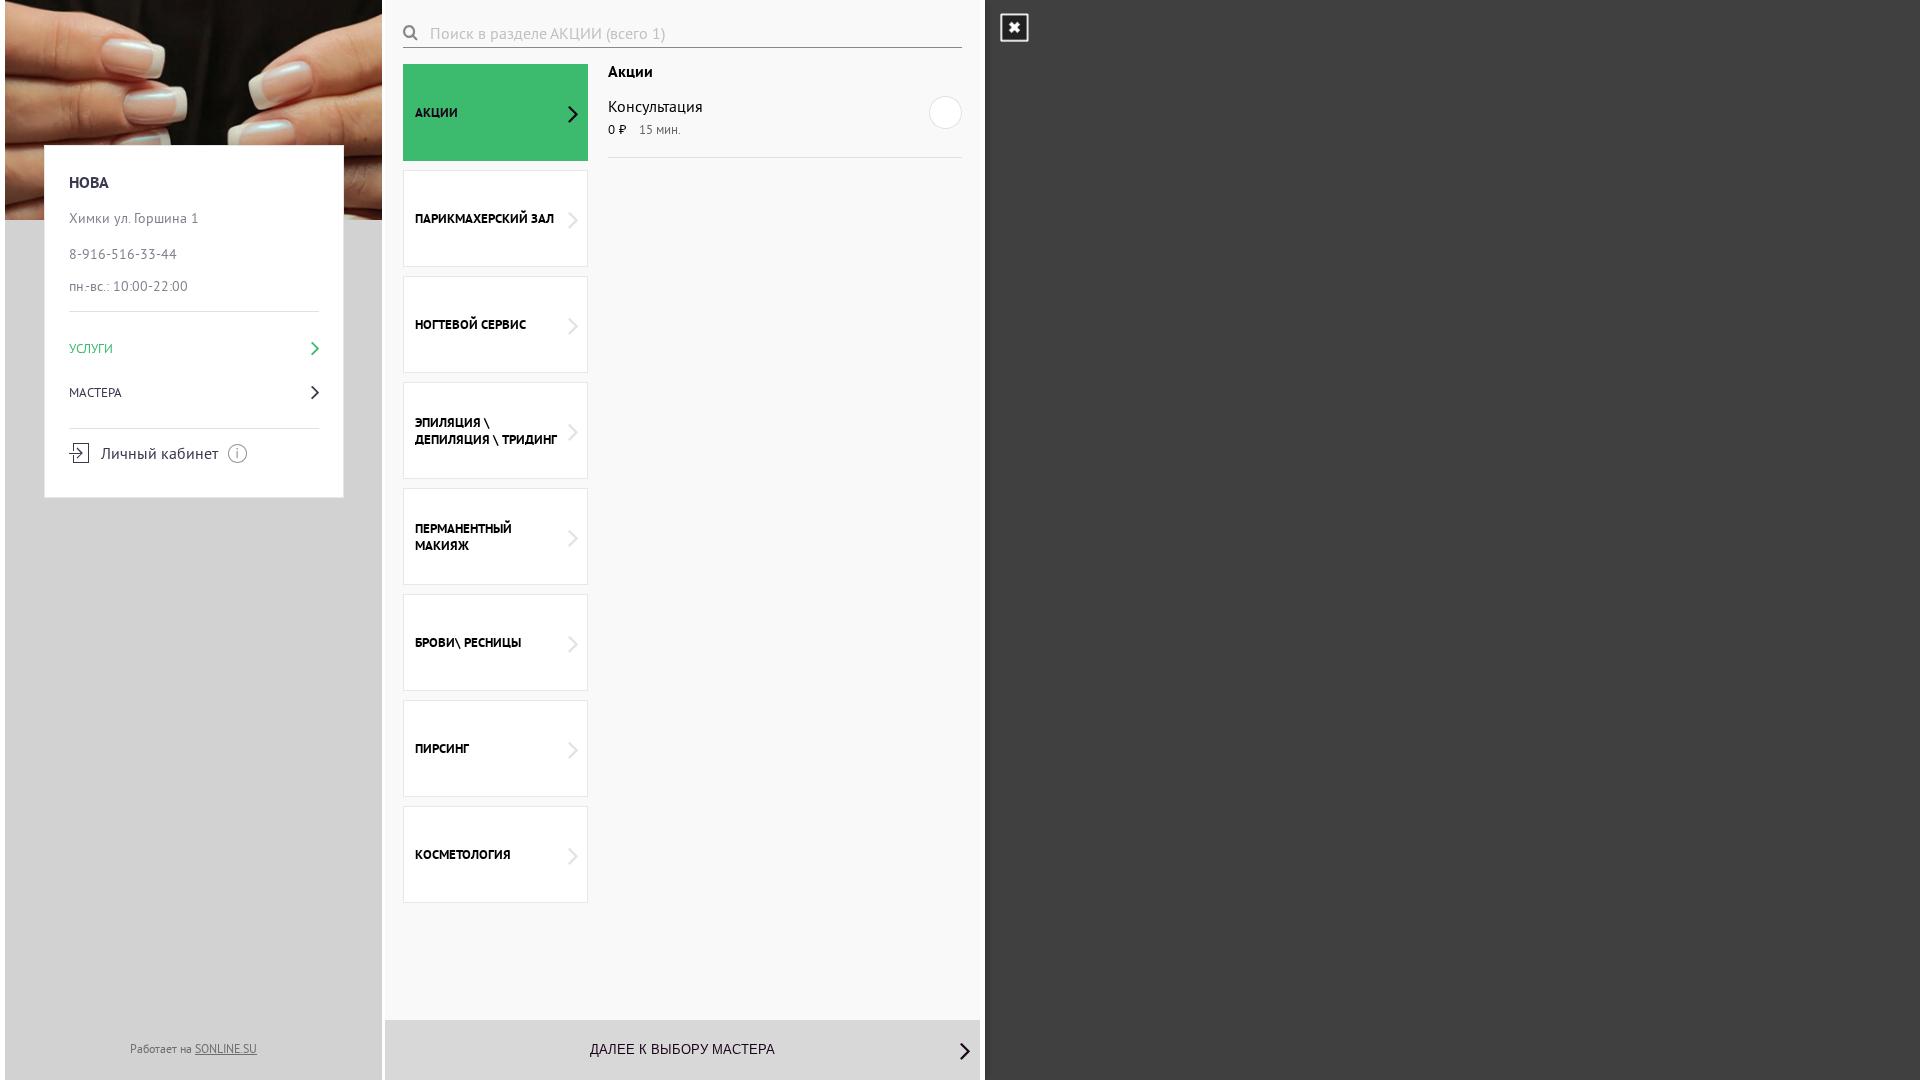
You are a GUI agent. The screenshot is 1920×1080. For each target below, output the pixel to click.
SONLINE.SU (226, 1048)
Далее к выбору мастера (682, 1049)
